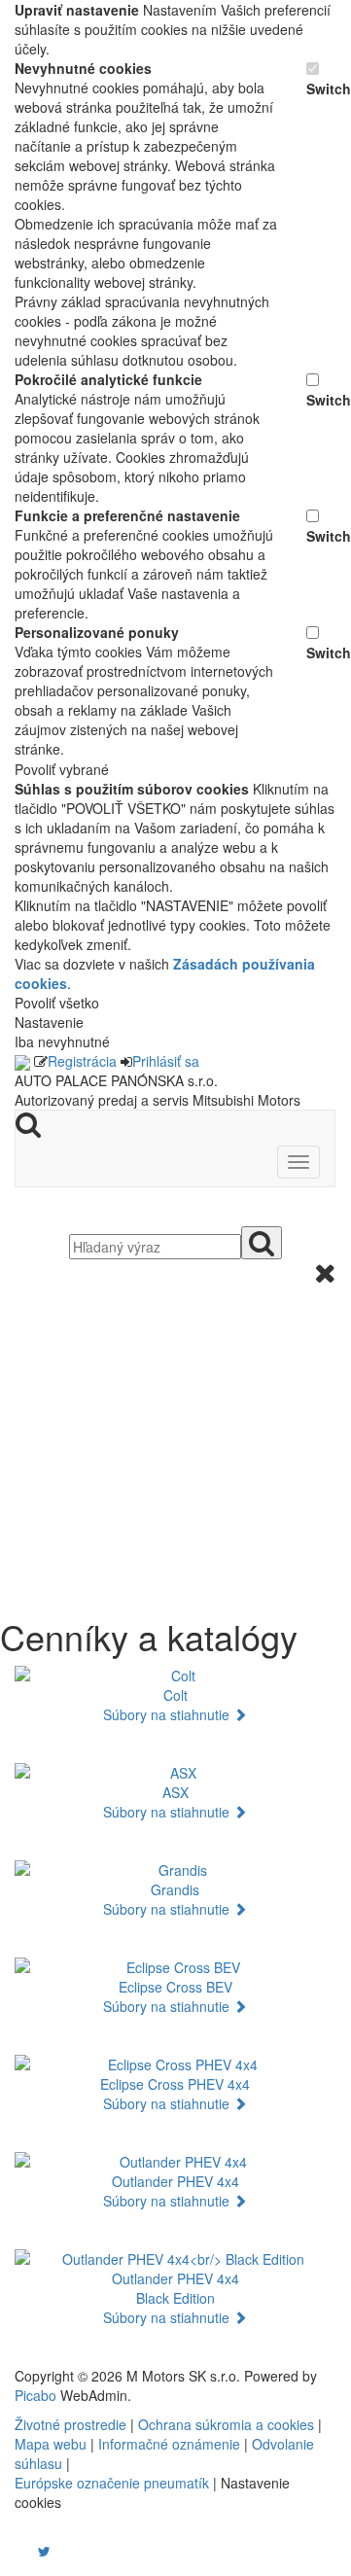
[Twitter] (44, 2551)
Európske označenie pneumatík (112, 2483)
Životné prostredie (70, 2424)
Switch (321, 88)
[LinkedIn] (56, 2551)
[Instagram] (32, 2551)
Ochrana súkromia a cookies (226, 2424)
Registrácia (82, 1061)
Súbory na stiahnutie (168, 1714)
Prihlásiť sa (166, 1061)
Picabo (35, 2395)
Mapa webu (51, 2444)
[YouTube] (24, 2551)
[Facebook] (17, 2551)
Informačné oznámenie (169, 2444)
